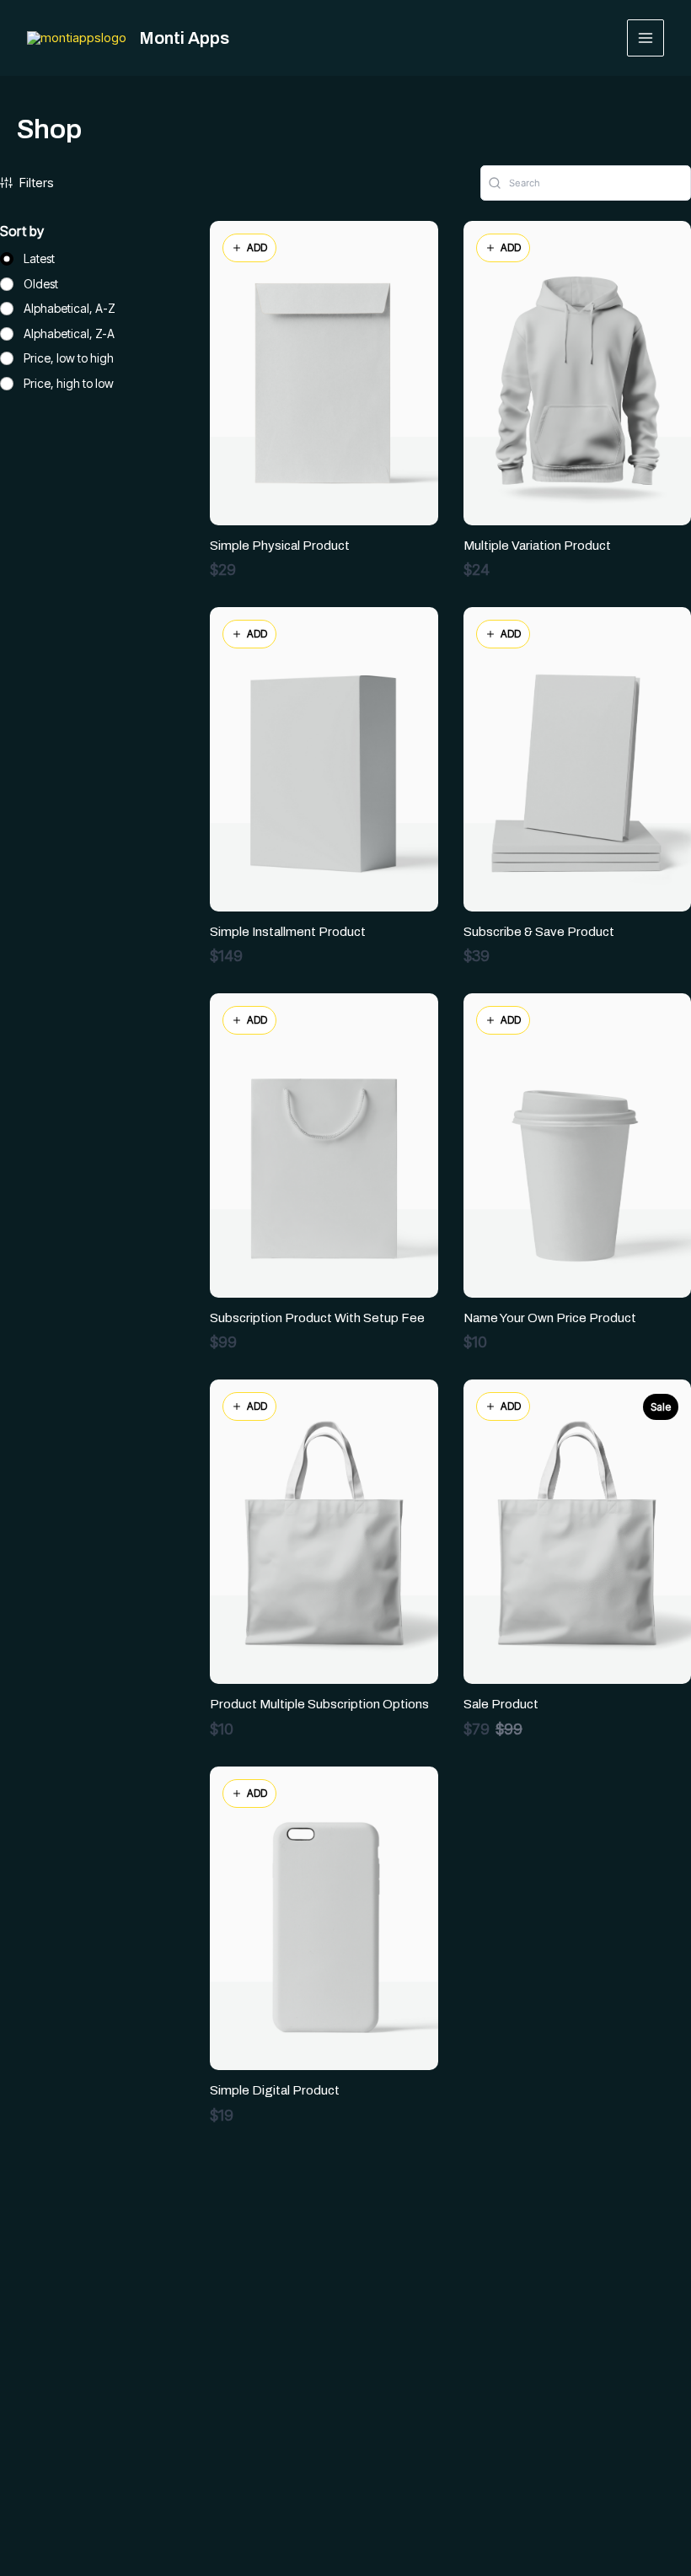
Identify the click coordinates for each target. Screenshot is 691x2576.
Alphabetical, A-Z (70, 308)
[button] (249, 248)
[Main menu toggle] (646, 38)
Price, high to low (69, 383)
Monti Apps (184, 38)
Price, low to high (69, 358)
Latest (39, 258)
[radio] (27, 259)
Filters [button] (37, 183)
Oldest (41, 284)
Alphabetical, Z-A (69, 333)
